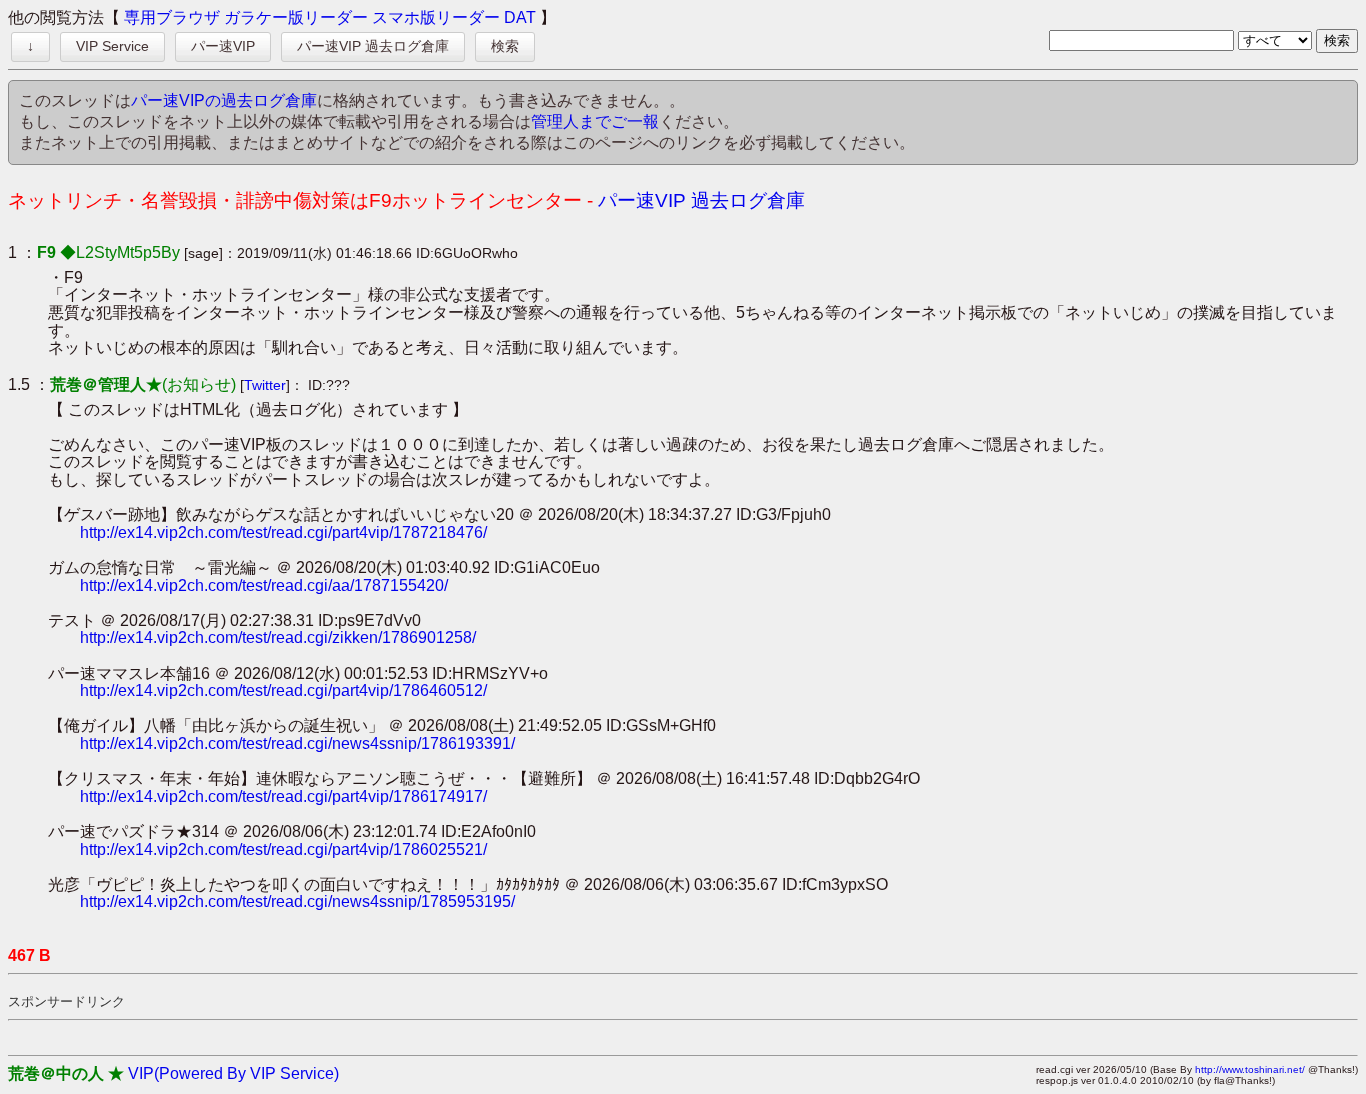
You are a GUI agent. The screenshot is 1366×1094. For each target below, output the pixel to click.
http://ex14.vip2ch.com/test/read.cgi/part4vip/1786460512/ (283, 690)
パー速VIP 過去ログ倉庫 (373, 46)
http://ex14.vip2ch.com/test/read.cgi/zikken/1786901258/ (278, 637)
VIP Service (112, 46)
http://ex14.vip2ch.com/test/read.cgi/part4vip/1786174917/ (283, 796)
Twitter (265, 385)
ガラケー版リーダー (296, 17)
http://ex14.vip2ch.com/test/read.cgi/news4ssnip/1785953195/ (297, 901)
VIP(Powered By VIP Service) (233, 1073)
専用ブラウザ (172, 17)
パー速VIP (223, 46)
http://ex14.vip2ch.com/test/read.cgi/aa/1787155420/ (264, 585)
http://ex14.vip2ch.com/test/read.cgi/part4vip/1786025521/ (283, 849)
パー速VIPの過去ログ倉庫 (224, 100)
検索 (505, 46)
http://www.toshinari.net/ (1250, 1069)
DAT (520, 17)
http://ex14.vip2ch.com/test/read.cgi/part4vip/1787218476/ (283, 532)
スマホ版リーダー (436, 17)
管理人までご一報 (595, 121)
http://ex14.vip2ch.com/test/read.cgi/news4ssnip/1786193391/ (297, 743)
